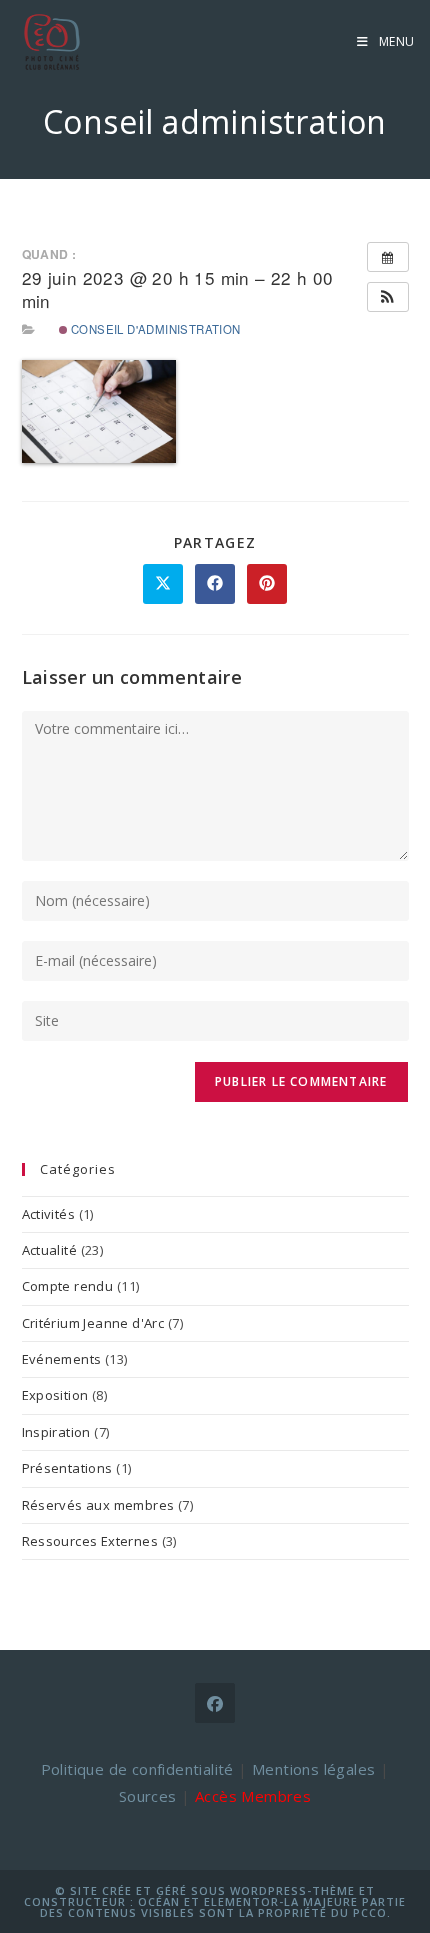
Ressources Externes (90, 1541)
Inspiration (56, 1432)
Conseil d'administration (154, 329)
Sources (148, 1796)
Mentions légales (313, 1769)
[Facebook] (215, 1703)
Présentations (67, 1468)
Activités (49, 1214)
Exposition (55, 1395)
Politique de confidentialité (137, 1769)
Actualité (50, 1250)
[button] (388, 297)
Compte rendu (68, 1286)
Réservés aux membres (98, 1505)
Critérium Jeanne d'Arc (93, 1323)
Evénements (62, 1359)
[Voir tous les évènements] (388, 257)
